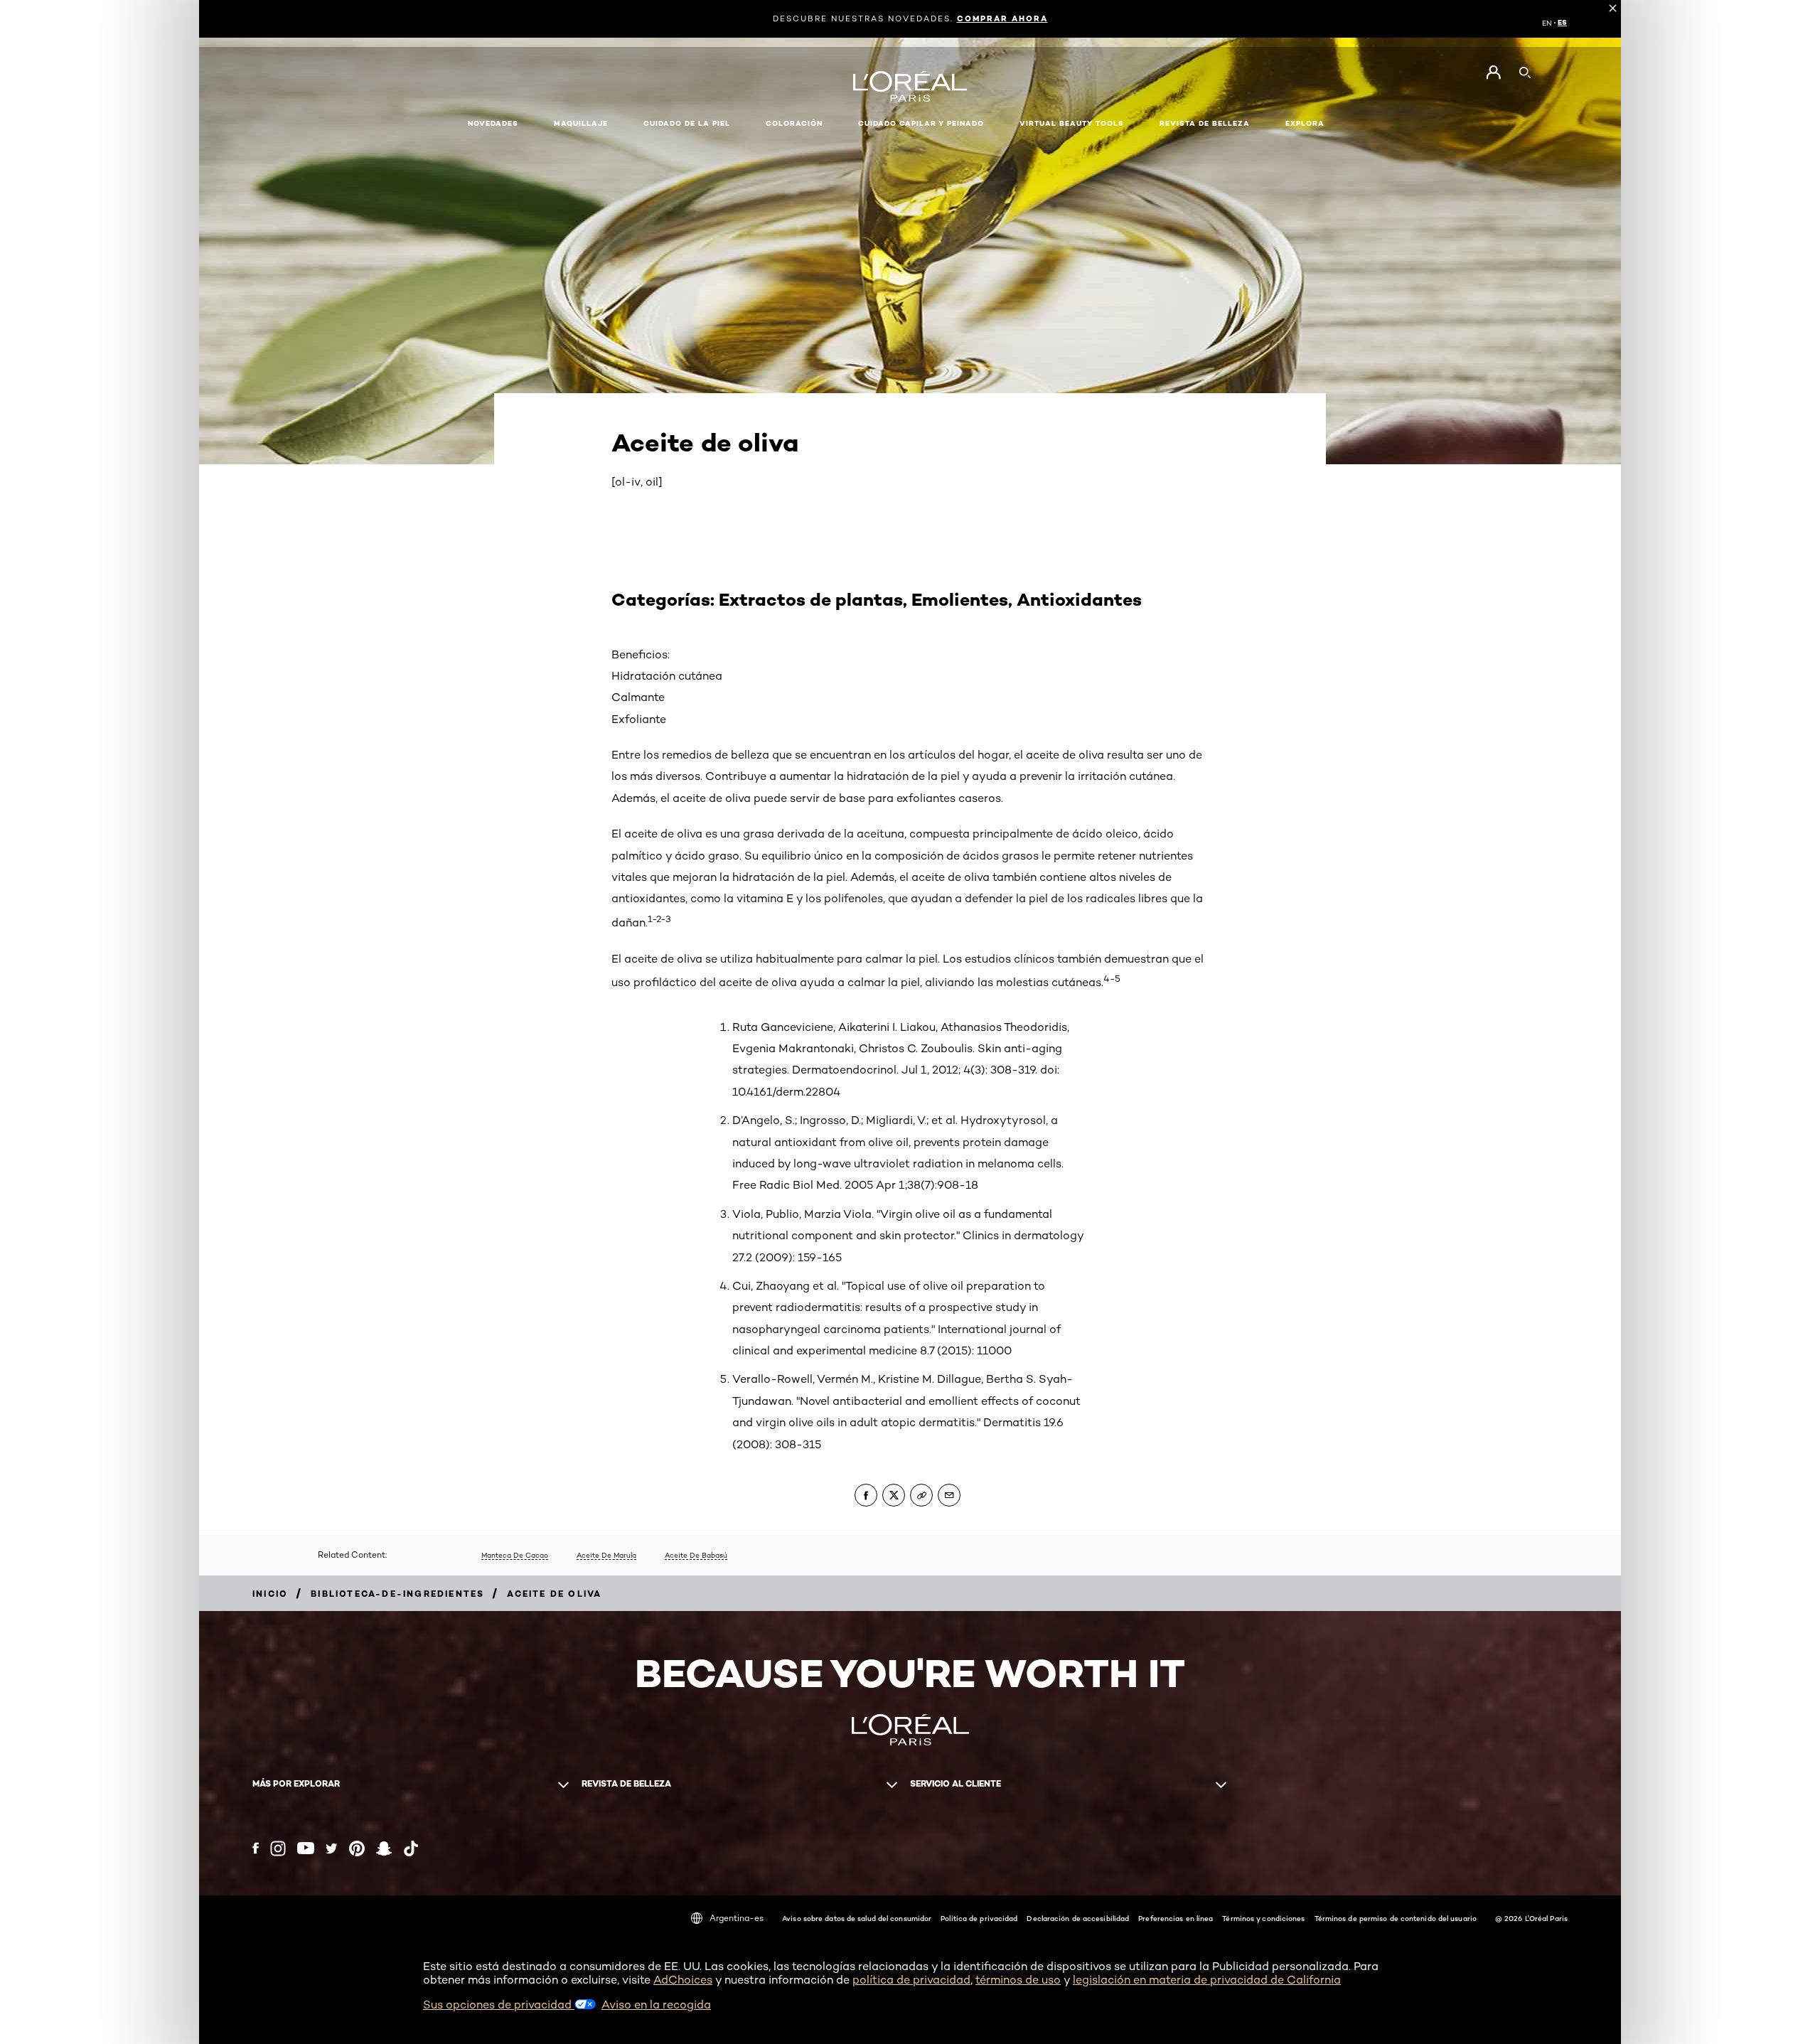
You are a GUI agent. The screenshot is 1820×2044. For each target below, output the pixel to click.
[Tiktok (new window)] (411, 1848)
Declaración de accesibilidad (1078, 1918)
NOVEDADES (493, 123)
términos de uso (1018, 1980)
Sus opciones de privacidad (499, 2005)
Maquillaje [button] (581, 123)
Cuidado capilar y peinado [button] (921, 123)
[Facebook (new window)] (256, 1848)
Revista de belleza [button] (1205, 123)
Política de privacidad (979, 1918)
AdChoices (683, 1980)
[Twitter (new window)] (332, 1848)
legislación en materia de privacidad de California (1207, 1980)
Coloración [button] (794, 123)
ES (1562, 23)
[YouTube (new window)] (306, 1848)
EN (1547, 23)
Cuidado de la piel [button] (687, 123)
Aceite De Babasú (696, 1555)
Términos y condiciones (1263, 1918)
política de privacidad (911, 1980)
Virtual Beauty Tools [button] (1072, 123)
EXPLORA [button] (1305, 123)
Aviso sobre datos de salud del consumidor (857, 1918)
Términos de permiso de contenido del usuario (1396, 1918)
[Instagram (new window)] (278, 1848)
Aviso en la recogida (656, 2005)
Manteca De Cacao (515, 1555)
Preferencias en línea (1176, 1918)
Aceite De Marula (606, 1555)
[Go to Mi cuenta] (1493, 73)
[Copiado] (921, 1495)
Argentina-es (737, 1918)
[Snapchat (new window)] (384, 1848)
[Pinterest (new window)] (357, 1848)
